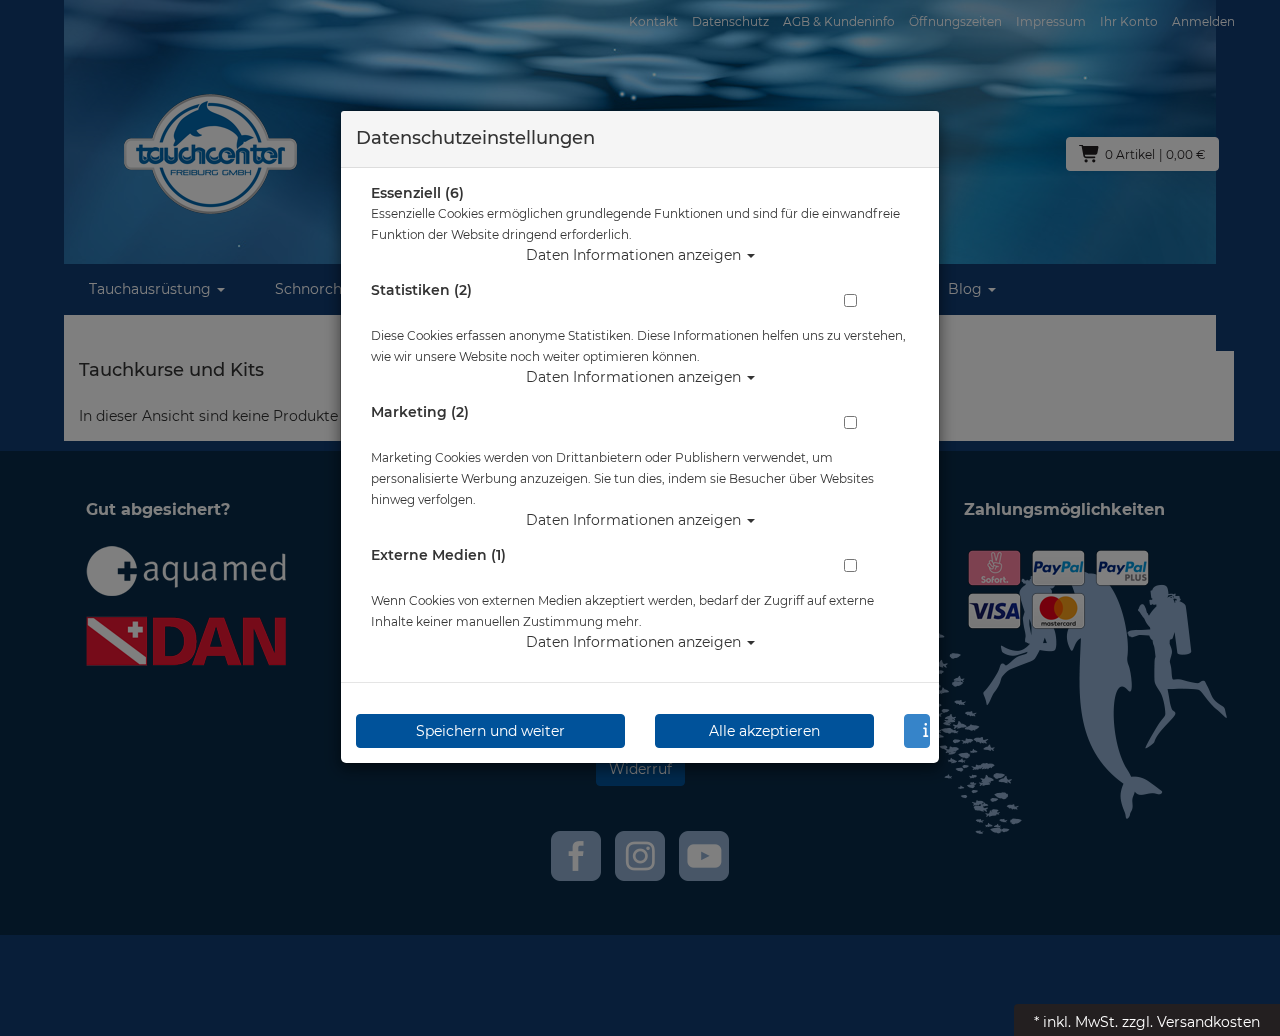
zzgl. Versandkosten (1191, 1022)
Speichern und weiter (490, 731)
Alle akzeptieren (764, 731)
